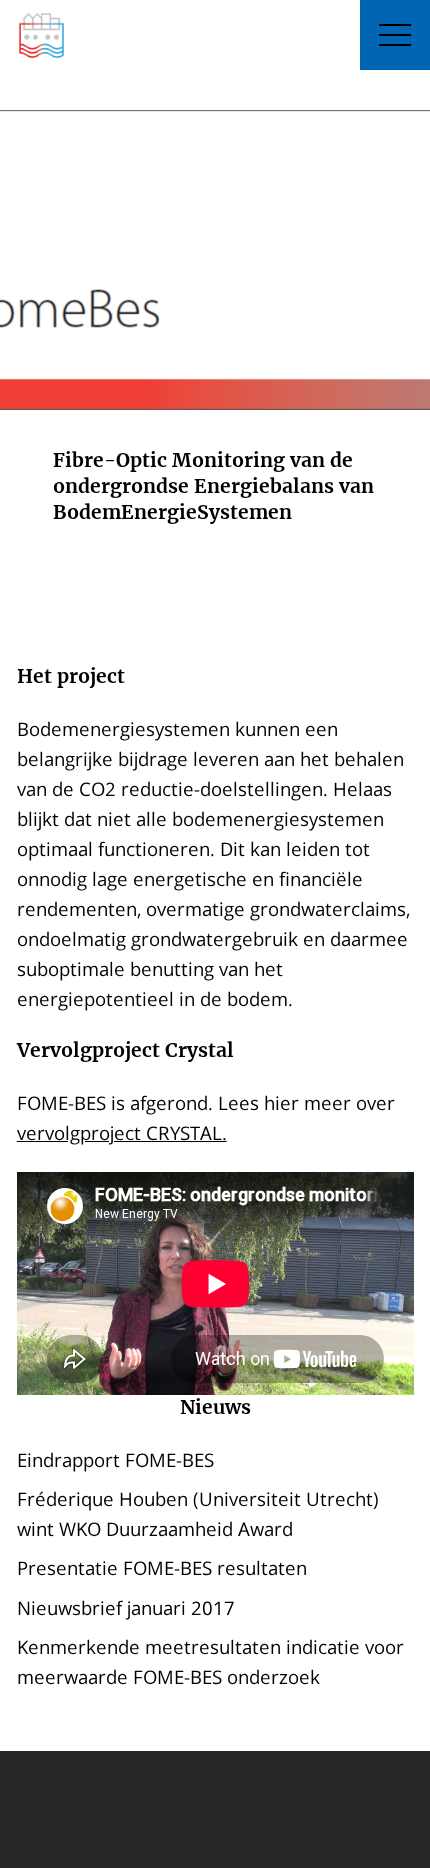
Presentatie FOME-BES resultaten (162, 1567)
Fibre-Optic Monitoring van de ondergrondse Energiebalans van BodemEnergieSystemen (213, 486)
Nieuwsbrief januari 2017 (126, 1607)
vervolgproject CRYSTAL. (122, 1132)
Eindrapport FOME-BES (115, 1459)
